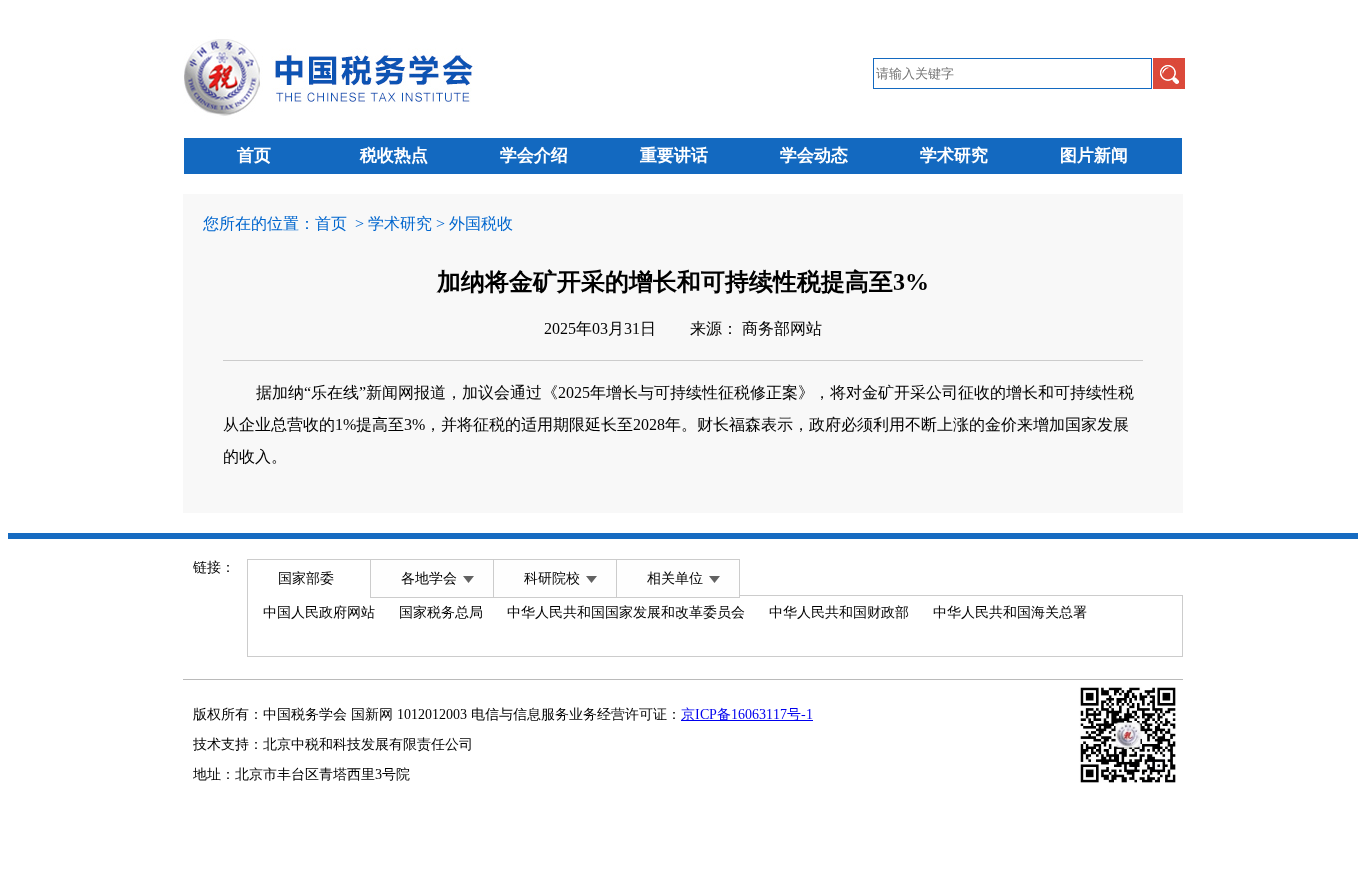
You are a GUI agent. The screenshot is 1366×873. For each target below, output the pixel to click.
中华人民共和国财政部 (839, 612)
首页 (254, 155)
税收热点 (394, 155)
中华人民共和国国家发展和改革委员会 (626, 612)
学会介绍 (534, 155)
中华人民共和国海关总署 (1010, 612)
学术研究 (954, 155)
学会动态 (814, 155)
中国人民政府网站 (319, 612)
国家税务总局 (441, 612)
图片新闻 (1094, 155)
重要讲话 (674, 155)
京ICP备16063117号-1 (747, 714)
